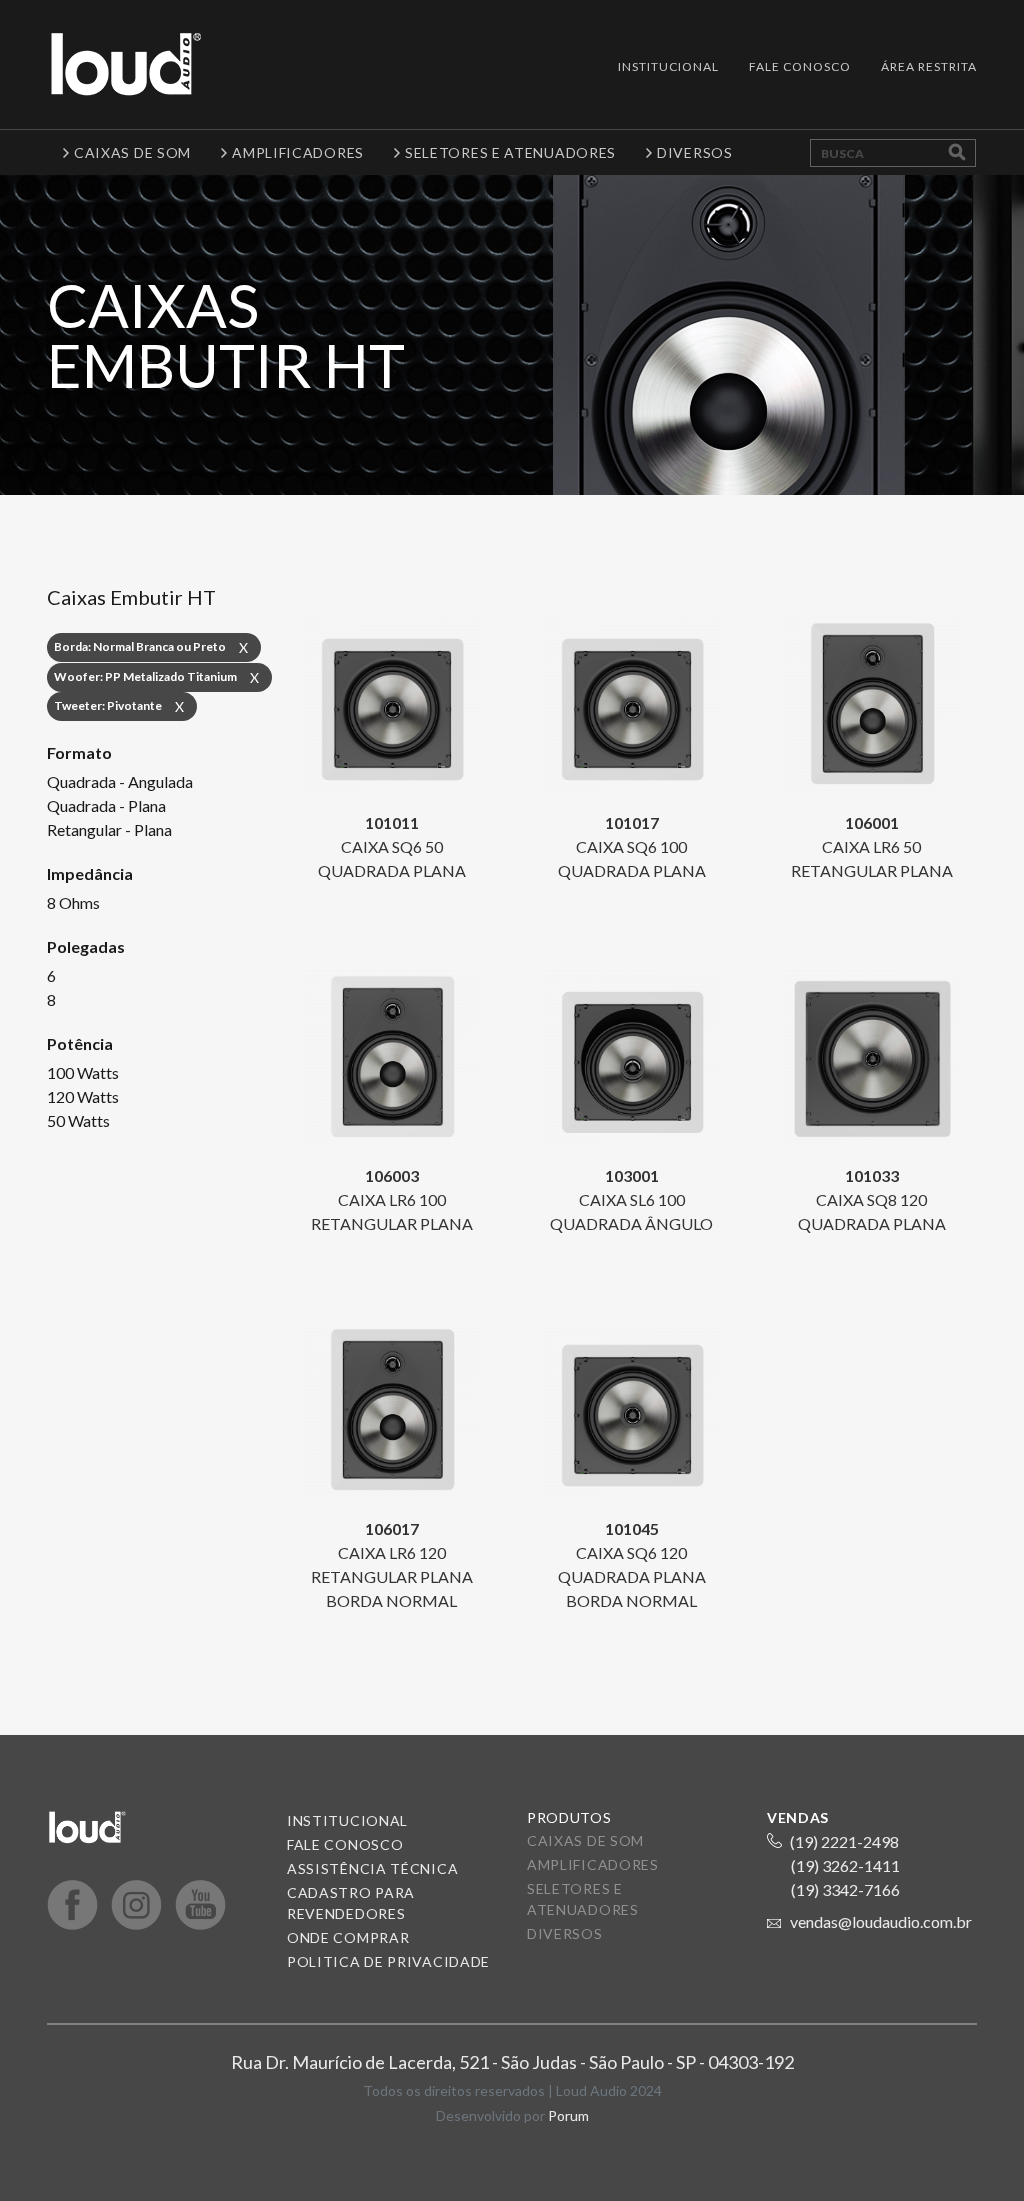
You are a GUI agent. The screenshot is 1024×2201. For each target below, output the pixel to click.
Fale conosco (345, 1844)
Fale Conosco (800, 66)
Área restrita (929, 66)
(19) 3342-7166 (845, 1889)
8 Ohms (73, 902)
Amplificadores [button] (298, 152)
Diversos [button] (695, 152)
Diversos (565, 1933)
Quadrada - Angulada (120, 781)
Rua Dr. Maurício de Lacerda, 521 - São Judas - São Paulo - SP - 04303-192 (512, 2062)
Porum (568, 2115)
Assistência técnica (372, 1868)
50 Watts (78, 1120)
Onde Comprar (348, 1937)
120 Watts (83, 1096)
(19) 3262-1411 (845, 1865)
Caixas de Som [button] (132, 152)
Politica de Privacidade (388, 1961)
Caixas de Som (585, 1840)
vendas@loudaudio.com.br (881, 1921)
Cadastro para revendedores (351, 1903)
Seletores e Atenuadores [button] (510, 152)
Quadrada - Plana (106, 805)
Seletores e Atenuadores (583, 1899)
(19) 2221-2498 (844, 1841)
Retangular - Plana (109, 829)
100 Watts (83, 1072)
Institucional (668, 66)
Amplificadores (593, 1864)
